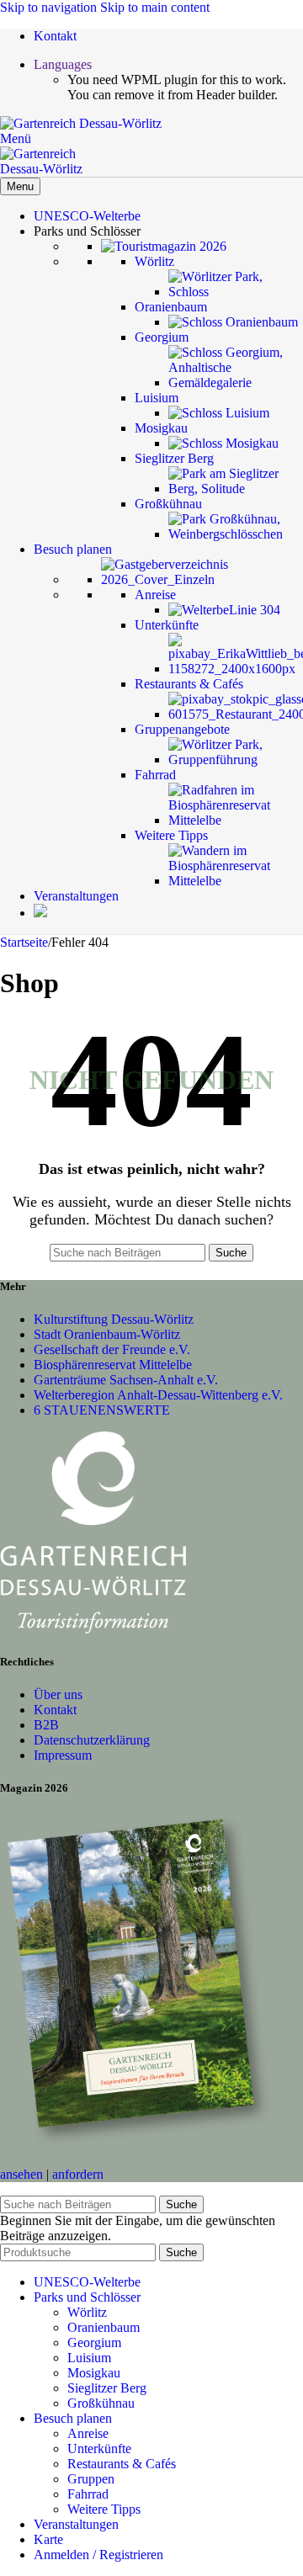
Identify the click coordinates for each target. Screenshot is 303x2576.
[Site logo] (81, 123)
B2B (46, 1725)
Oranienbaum (104, 2327)
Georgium (94, 2342)
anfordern (78, 2174)
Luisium (89, 2358)
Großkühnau (101, 2403)
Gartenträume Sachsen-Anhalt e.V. (126, 1380)
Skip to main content (155, 7)
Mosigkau (94, 2373)
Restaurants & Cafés (122, 2464)
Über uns (58, 1694)
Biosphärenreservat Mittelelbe (113, 1365)
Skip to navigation (50, 7)
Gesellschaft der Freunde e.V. (112, 1349)
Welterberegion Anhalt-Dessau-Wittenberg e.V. (158, 1395)
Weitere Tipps (104, 2509)
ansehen (21, 2174)
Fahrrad (88, 2494)
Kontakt (55, 1710)
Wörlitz (87, 2312)
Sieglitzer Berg (107, 2388)
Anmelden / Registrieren (98, 2555)
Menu (20, 186)
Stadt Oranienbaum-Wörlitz (107, 1334)
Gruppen (91, 2479)
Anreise (88, 2433)
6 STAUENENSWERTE (102, 1410)
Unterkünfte (99, 2449)
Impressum (63, 1755)
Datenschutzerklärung (92, 1740)
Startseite (24, 942)
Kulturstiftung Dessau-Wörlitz (114, 1319)
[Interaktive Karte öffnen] (40, 913)
